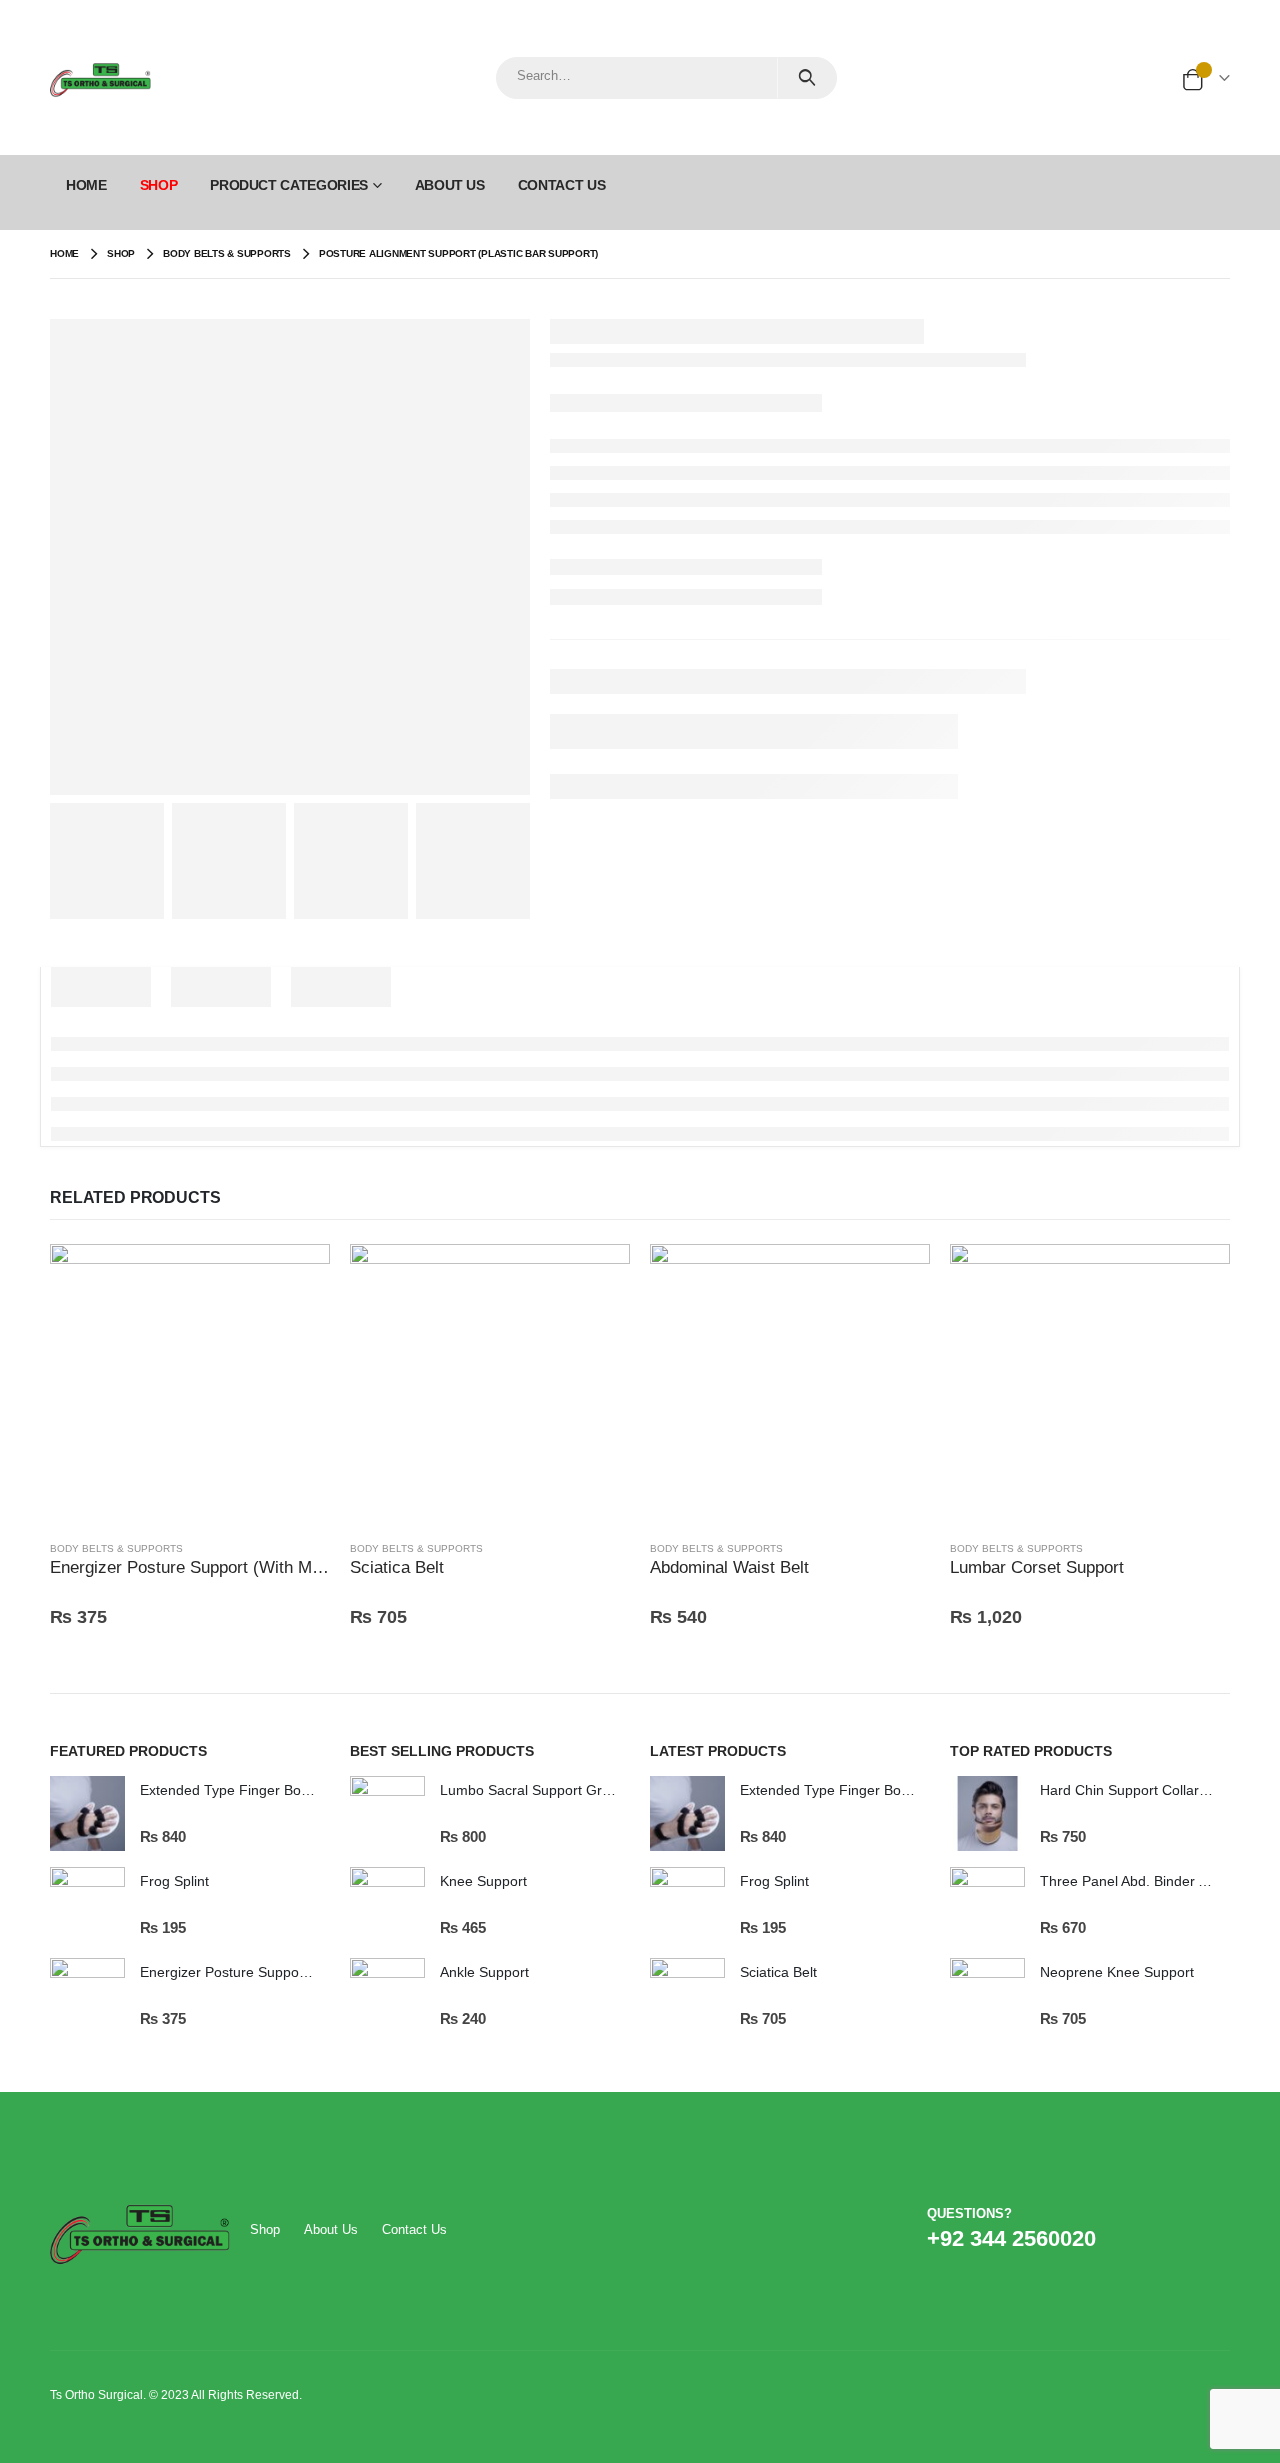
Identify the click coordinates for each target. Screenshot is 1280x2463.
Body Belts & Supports (116, 1548)
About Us (450, 185)
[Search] (807, 78)
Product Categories (289, 185)
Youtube (1175, 2238)
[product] (190, 1384)
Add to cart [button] (1197, 1277)
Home (86, 185)
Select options (297, 1277)
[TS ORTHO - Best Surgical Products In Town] (100, 77)
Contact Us (562, 185)
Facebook (1137, 2238)
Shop (265, 2229)
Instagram (1213, 2238)
